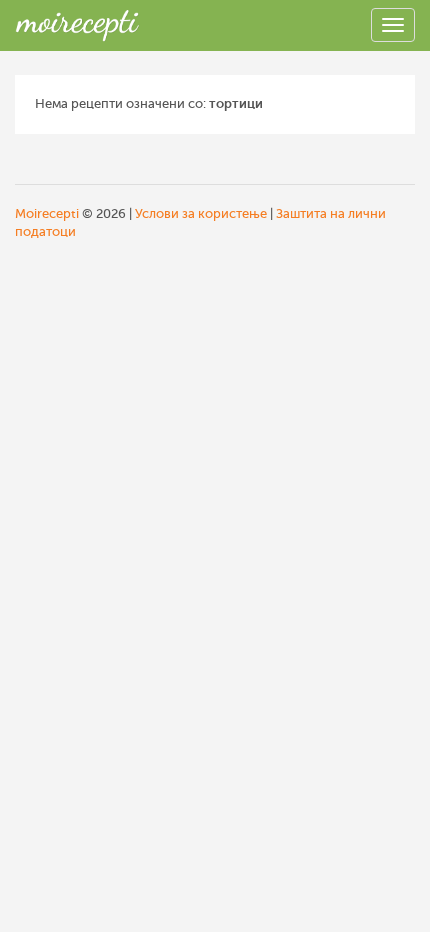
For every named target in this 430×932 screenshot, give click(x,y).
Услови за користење (201, 213)
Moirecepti (47, 213)
